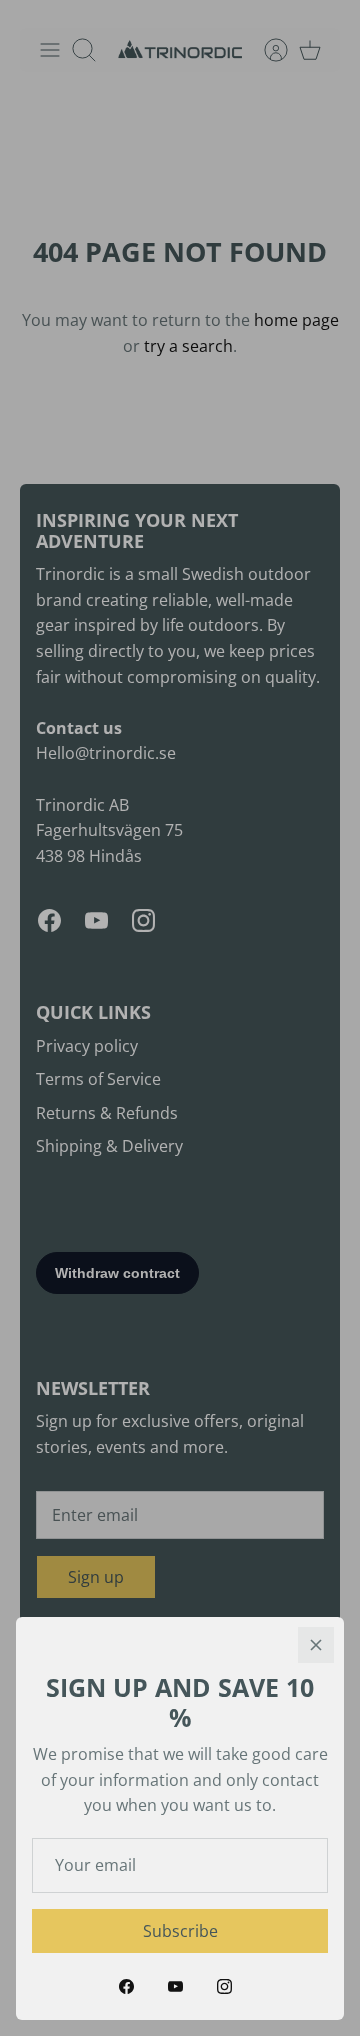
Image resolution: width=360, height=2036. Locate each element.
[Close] (316, 1645)
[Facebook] (126, 1986)
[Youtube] (175, 1986)
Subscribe (180, 1931)
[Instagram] (224, 1986)
